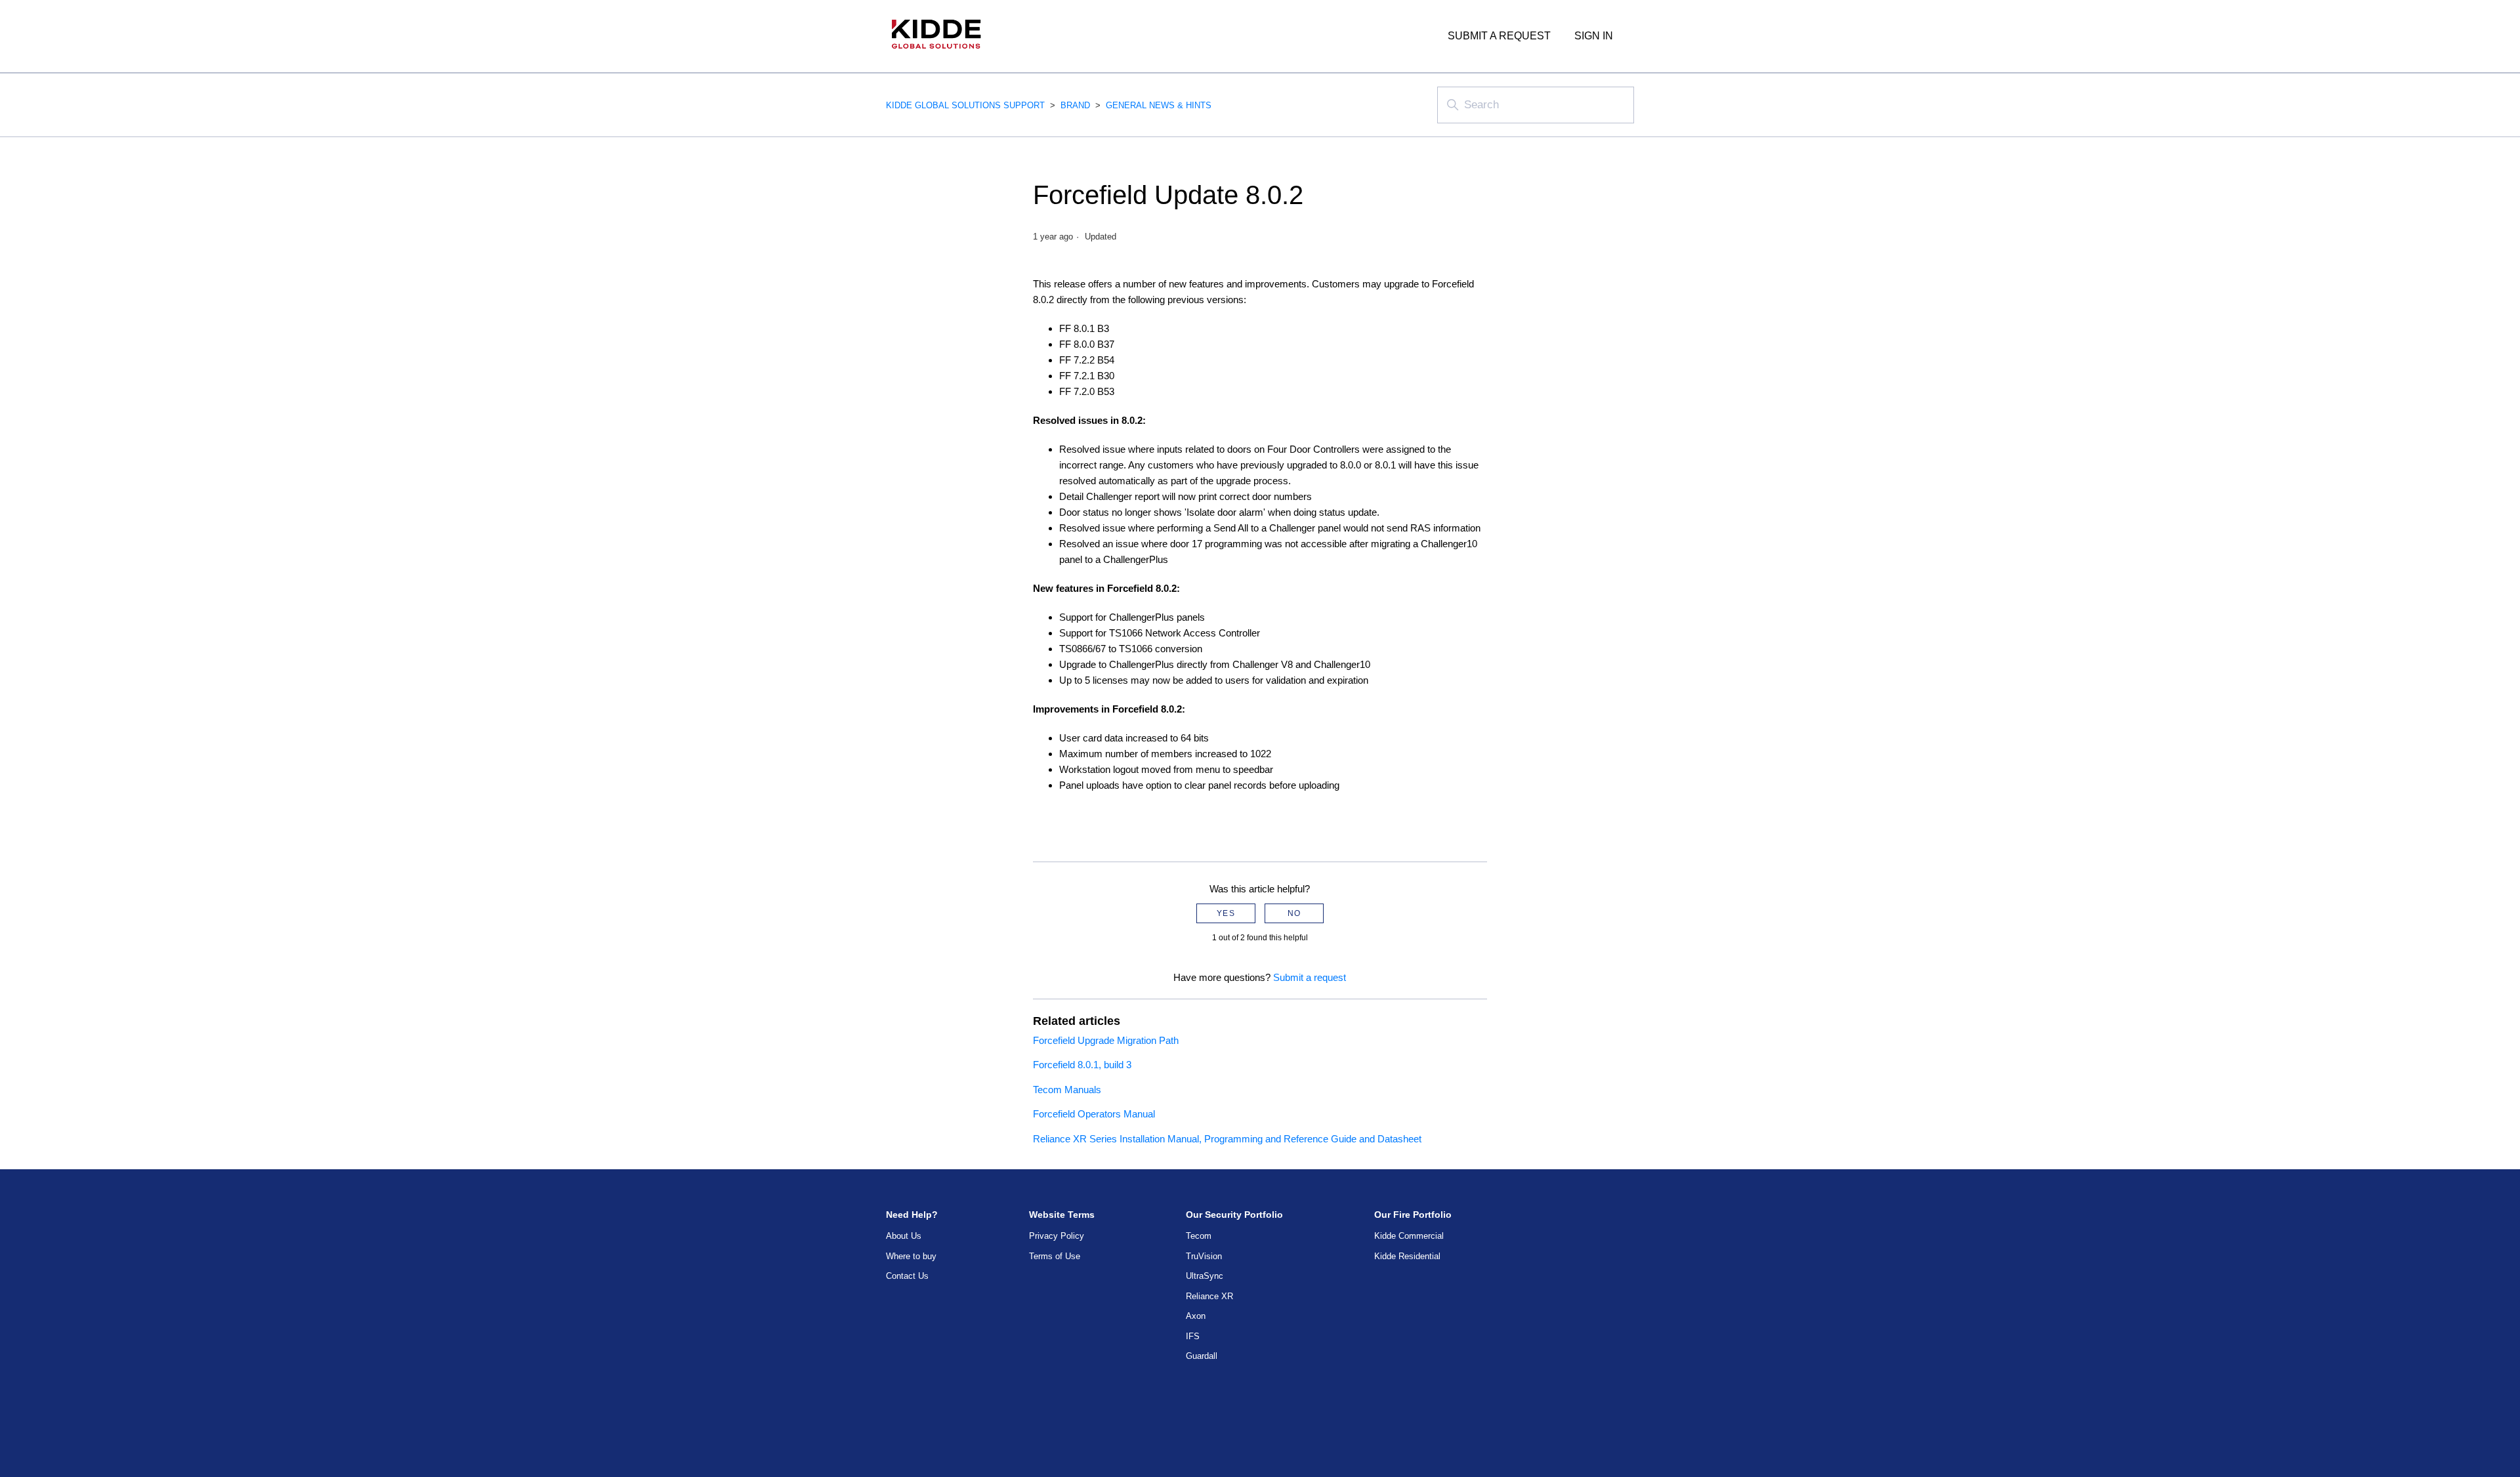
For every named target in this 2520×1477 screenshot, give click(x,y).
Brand (1075, 105)
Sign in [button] (1594, 36)
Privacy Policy (1057, 1236)
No (1294, 913)
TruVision (1204, 1256)
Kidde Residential (1407, 1256)
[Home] (936, 55)
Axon (1196, 1316)
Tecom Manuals (1067, 1090)
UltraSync (1205, 1276)
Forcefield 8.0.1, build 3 (1082, 1065)
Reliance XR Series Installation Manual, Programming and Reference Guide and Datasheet (1227, 1139)
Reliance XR (1209, 1296)
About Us (904, 1236)
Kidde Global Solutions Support (965, 105)
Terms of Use (1055, 1256)
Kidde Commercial (1409, 1236)
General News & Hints (1159, 105)
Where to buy (911, 1256)
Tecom (1199, 1236)
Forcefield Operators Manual (1094, 1114)
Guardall (1202, 1356)
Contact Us (907, 1276)
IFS (1193, 1336)
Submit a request (1499, 36)
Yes (1226, 913)
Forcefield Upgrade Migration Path (1106, 1040)
